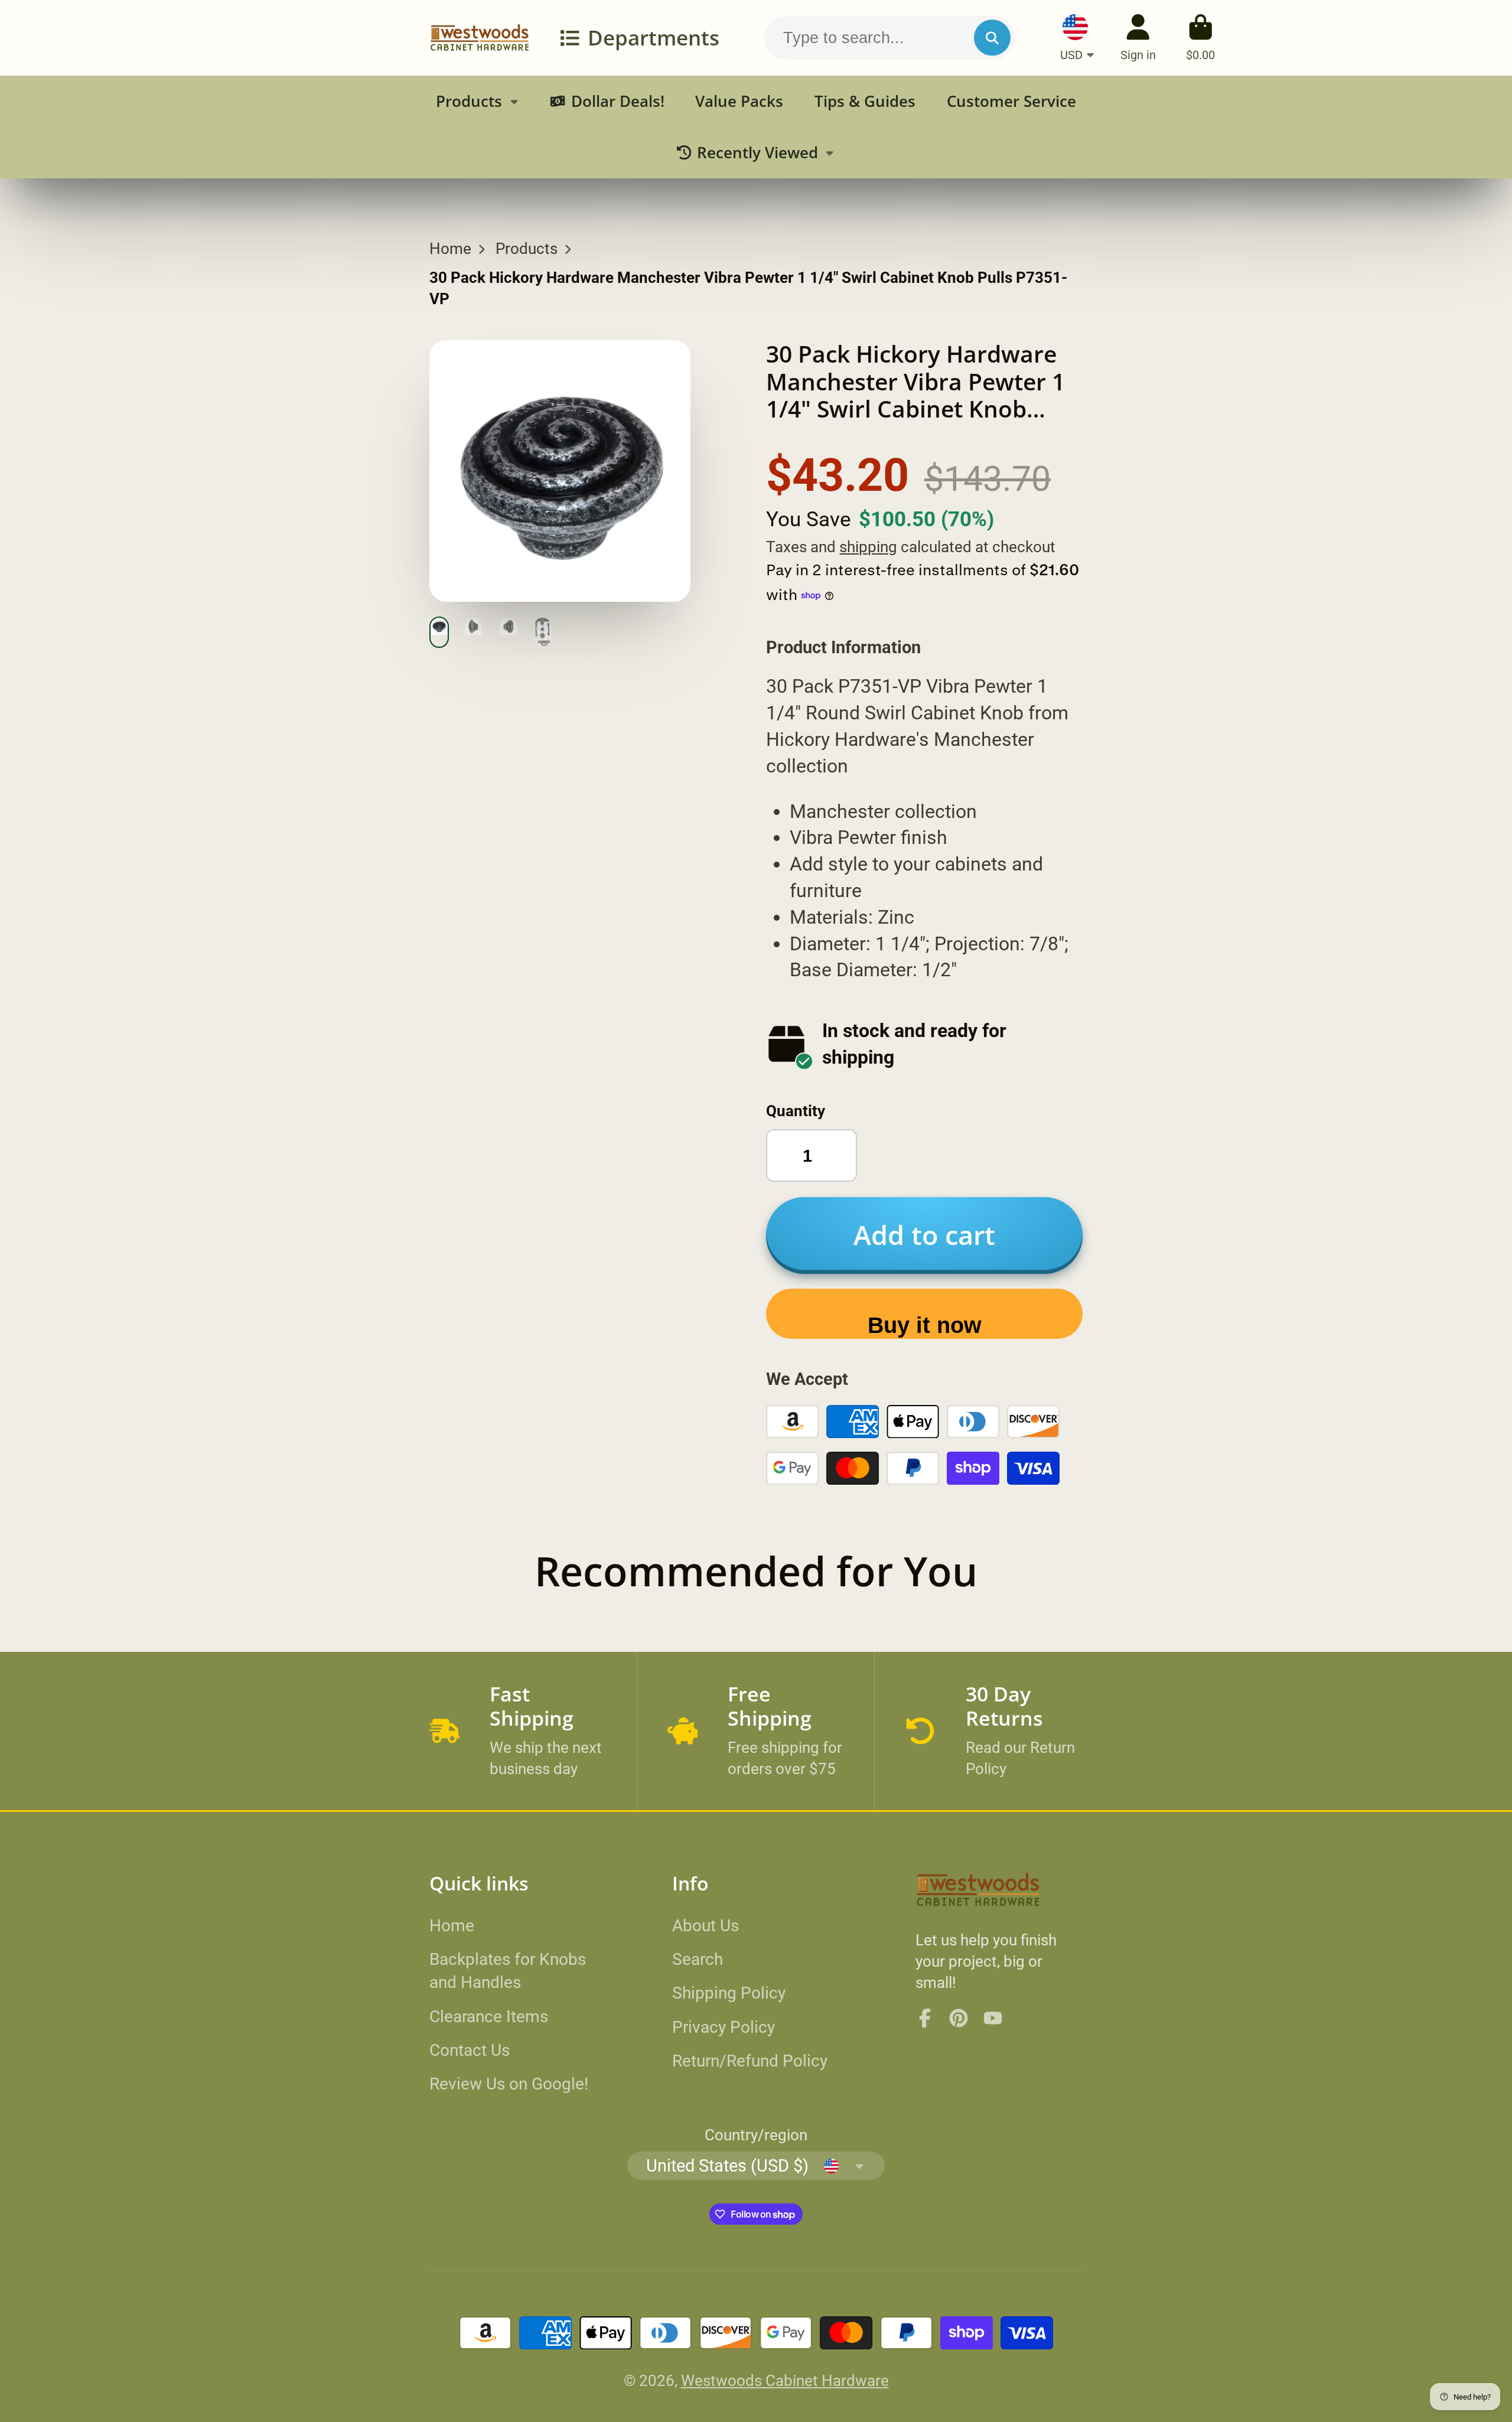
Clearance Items (489, 2017)
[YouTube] (993, 2018)
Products (469, 101)
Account (1138, 38)
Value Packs (739, 101)
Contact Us (470, 2050)
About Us (706, 1926)
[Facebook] (925, 2018)
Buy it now (925, 1325)
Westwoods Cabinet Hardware (785, 2381)
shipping (868, 547)
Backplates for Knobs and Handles (508, 1971)
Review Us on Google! (509, 2084)
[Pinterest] (959, 2018)
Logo (480, 38)
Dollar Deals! (618, 101)
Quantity (796, 1111)
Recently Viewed (757, 153)
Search (698, 1959)
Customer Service (1011, 101)
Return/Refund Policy (750, 2061)
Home (450, 249)
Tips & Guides (865, 101)
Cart (1200, 38)
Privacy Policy (724, 2027)
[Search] (992, 38)
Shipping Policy (729, 1993)
